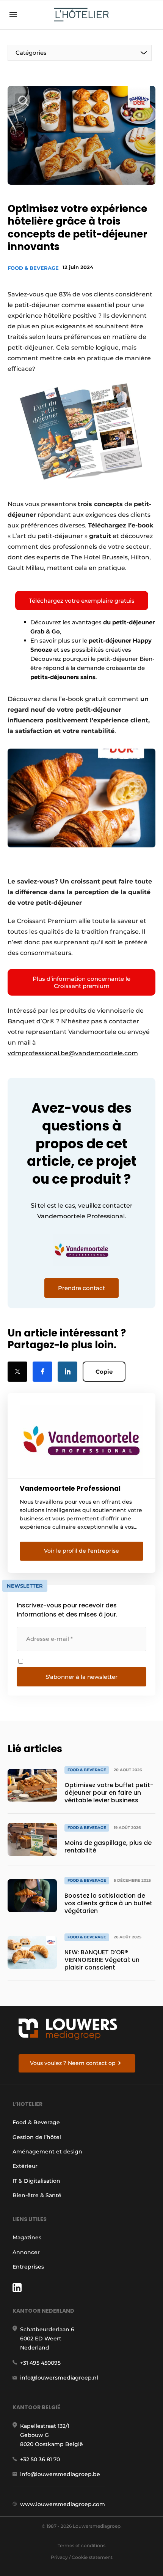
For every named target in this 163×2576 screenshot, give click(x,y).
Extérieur (25, 2166)
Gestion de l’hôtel (37, 2137)
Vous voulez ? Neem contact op (73, 2063)
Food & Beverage (33, 268)
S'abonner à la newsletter (81, 1677)
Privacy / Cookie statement (82, 2557)
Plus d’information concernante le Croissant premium (81, 982)
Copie (104, 1372)
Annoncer (26, 2252)
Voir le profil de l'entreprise (81, 1551)
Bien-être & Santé (37, 2195)
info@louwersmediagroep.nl (59, 2378)
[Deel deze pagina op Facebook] (42, 1372)
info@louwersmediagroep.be (60, 2474)
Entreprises (28, 2267)
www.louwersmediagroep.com (63, 2504)
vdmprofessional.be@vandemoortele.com (73, 1053)
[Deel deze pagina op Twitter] (17, 1372)
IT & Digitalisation (36, 2181)
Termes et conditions (81, 2545)
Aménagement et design (47, 2152)
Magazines (27, 2237)
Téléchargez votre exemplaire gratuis (82, 601)
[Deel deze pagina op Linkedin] (67, 1372)
